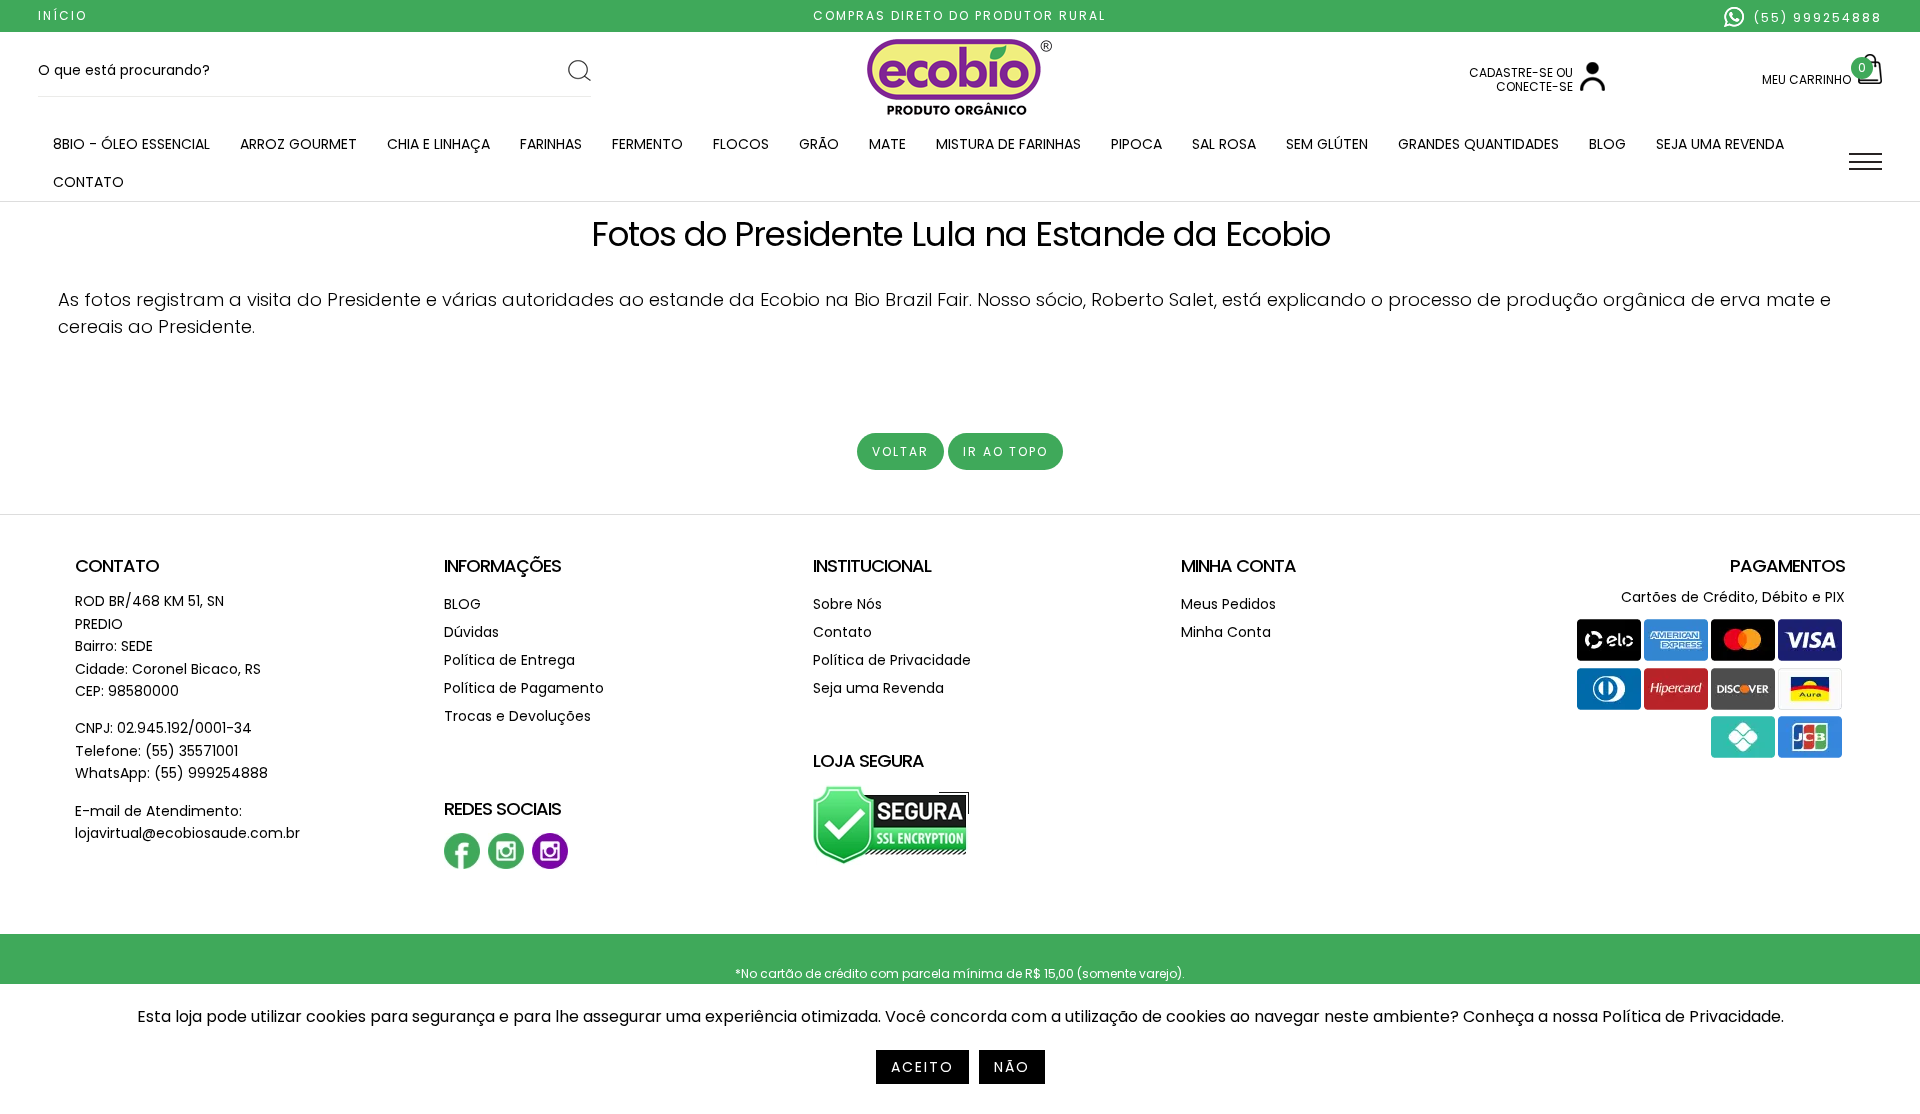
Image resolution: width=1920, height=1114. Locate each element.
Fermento (647, 144)
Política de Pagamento (524, 688)
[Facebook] (462, 864)
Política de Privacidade (892, 660)
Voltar (900, 451)
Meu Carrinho (1806, 79)
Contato (88, 182)
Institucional (872, 565)
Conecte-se (1534, 86)
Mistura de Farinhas (1008, 144)
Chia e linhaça (438, 144)
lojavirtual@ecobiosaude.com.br (187, 833)
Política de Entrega (509, 660)
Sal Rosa (1224, 144)
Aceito (922, 1067)
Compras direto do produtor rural (959, 15)
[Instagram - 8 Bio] (550, 864)
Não (1012, 1067)
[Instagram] (506, 864)
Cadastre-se (1511, 72)
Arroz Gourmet (298, 144)
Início (62, 15)
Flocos (741, 144)
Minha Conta (1238, 565)
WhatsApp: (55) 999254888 (171, 773)
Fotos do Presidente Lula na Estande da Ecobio (960, 234)
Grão (819, 144)
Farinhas (551, 144)
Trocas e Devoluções (517, 716)
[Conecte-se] (1592, 86)
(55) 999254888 (1815, 17)
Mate (887, 144)
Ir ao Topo (1005, 451)
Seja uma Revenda (1720, 144)
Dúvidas (471, 632)
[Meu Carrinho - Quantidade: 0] (1870, 79)
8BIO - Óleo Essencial (131, 144)
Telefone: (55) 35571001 (156, 751)
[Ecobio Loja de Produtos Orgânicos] (959, 116)
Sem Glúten (1327, 144)
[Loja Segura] (891, 860)
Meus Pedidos (1228, 604)
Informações (502, 565)
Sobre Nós (847, 604)
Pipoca (1136, 144)
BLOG (1607, 144)
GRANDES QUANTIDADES (1478, 144)
